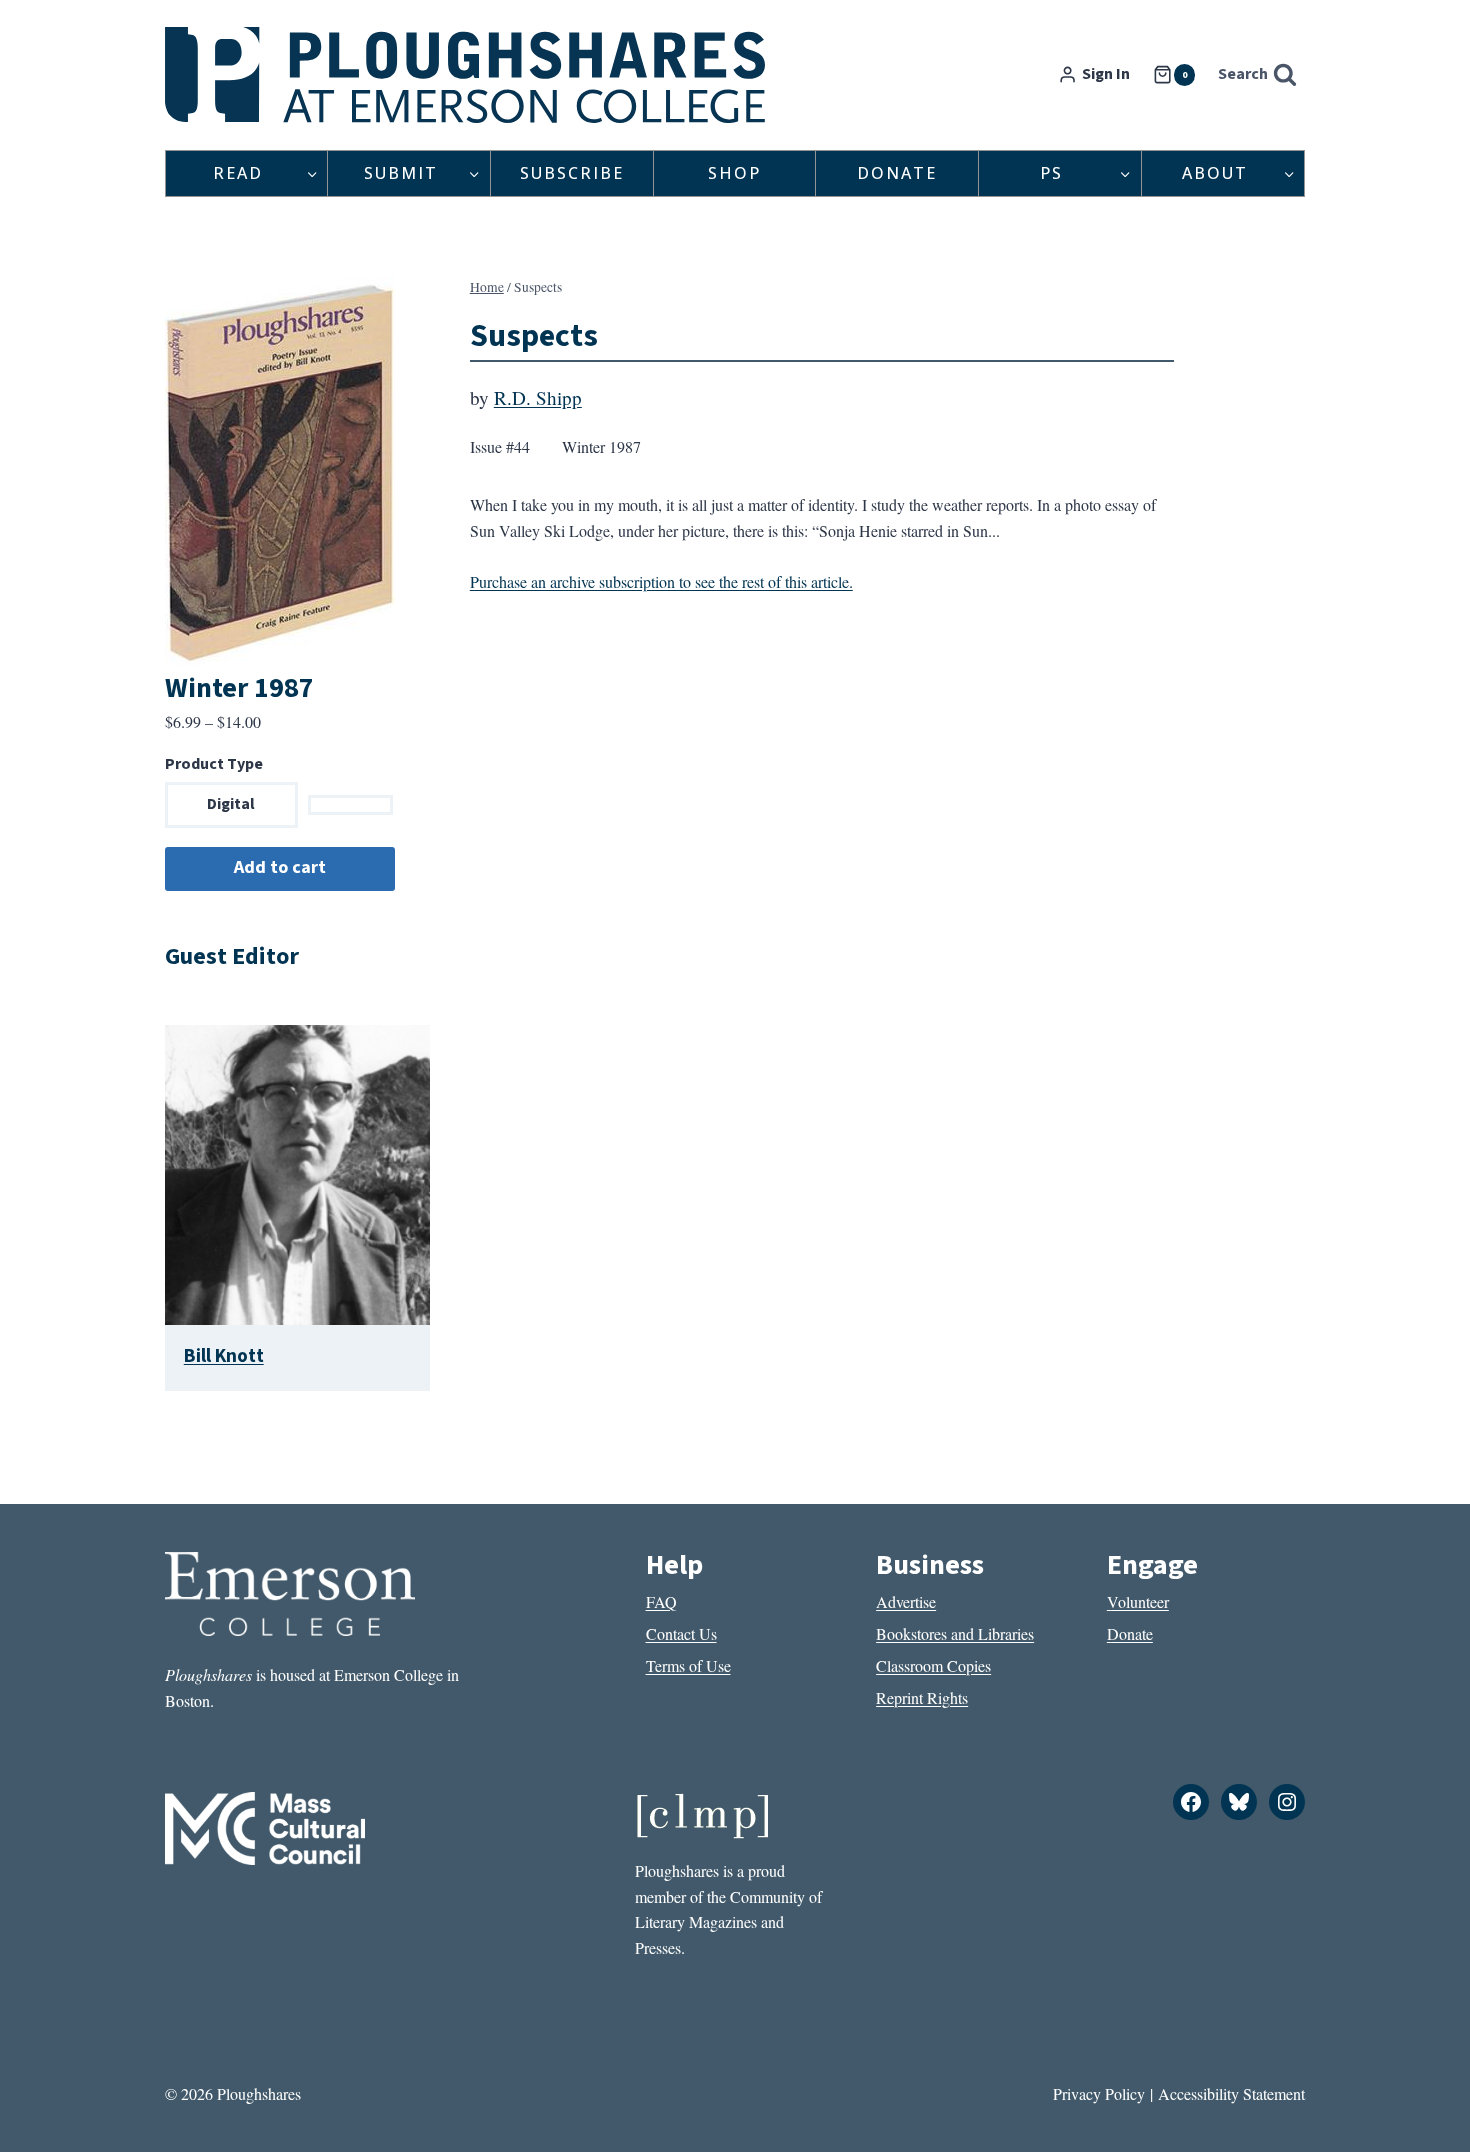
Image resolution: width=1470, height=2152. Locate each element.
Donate (897, 173)
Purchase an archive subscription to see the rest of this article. (661, 581)
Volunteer (1138, 1601)
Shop (734, 173)
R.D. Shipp (538, 397)
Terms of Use (688, 1665)
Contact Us (681, 1633)
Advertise (906, 1601)
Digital (231, 804)
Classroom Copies (933, 1665)
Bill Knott (224, 1356)
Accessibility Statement (1231, 2093)
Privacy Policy (1099, 2093)
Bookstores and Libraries (955, 1633)
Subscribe (572, 173)
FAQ (661, 1601)
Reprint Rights (922, 1697)
